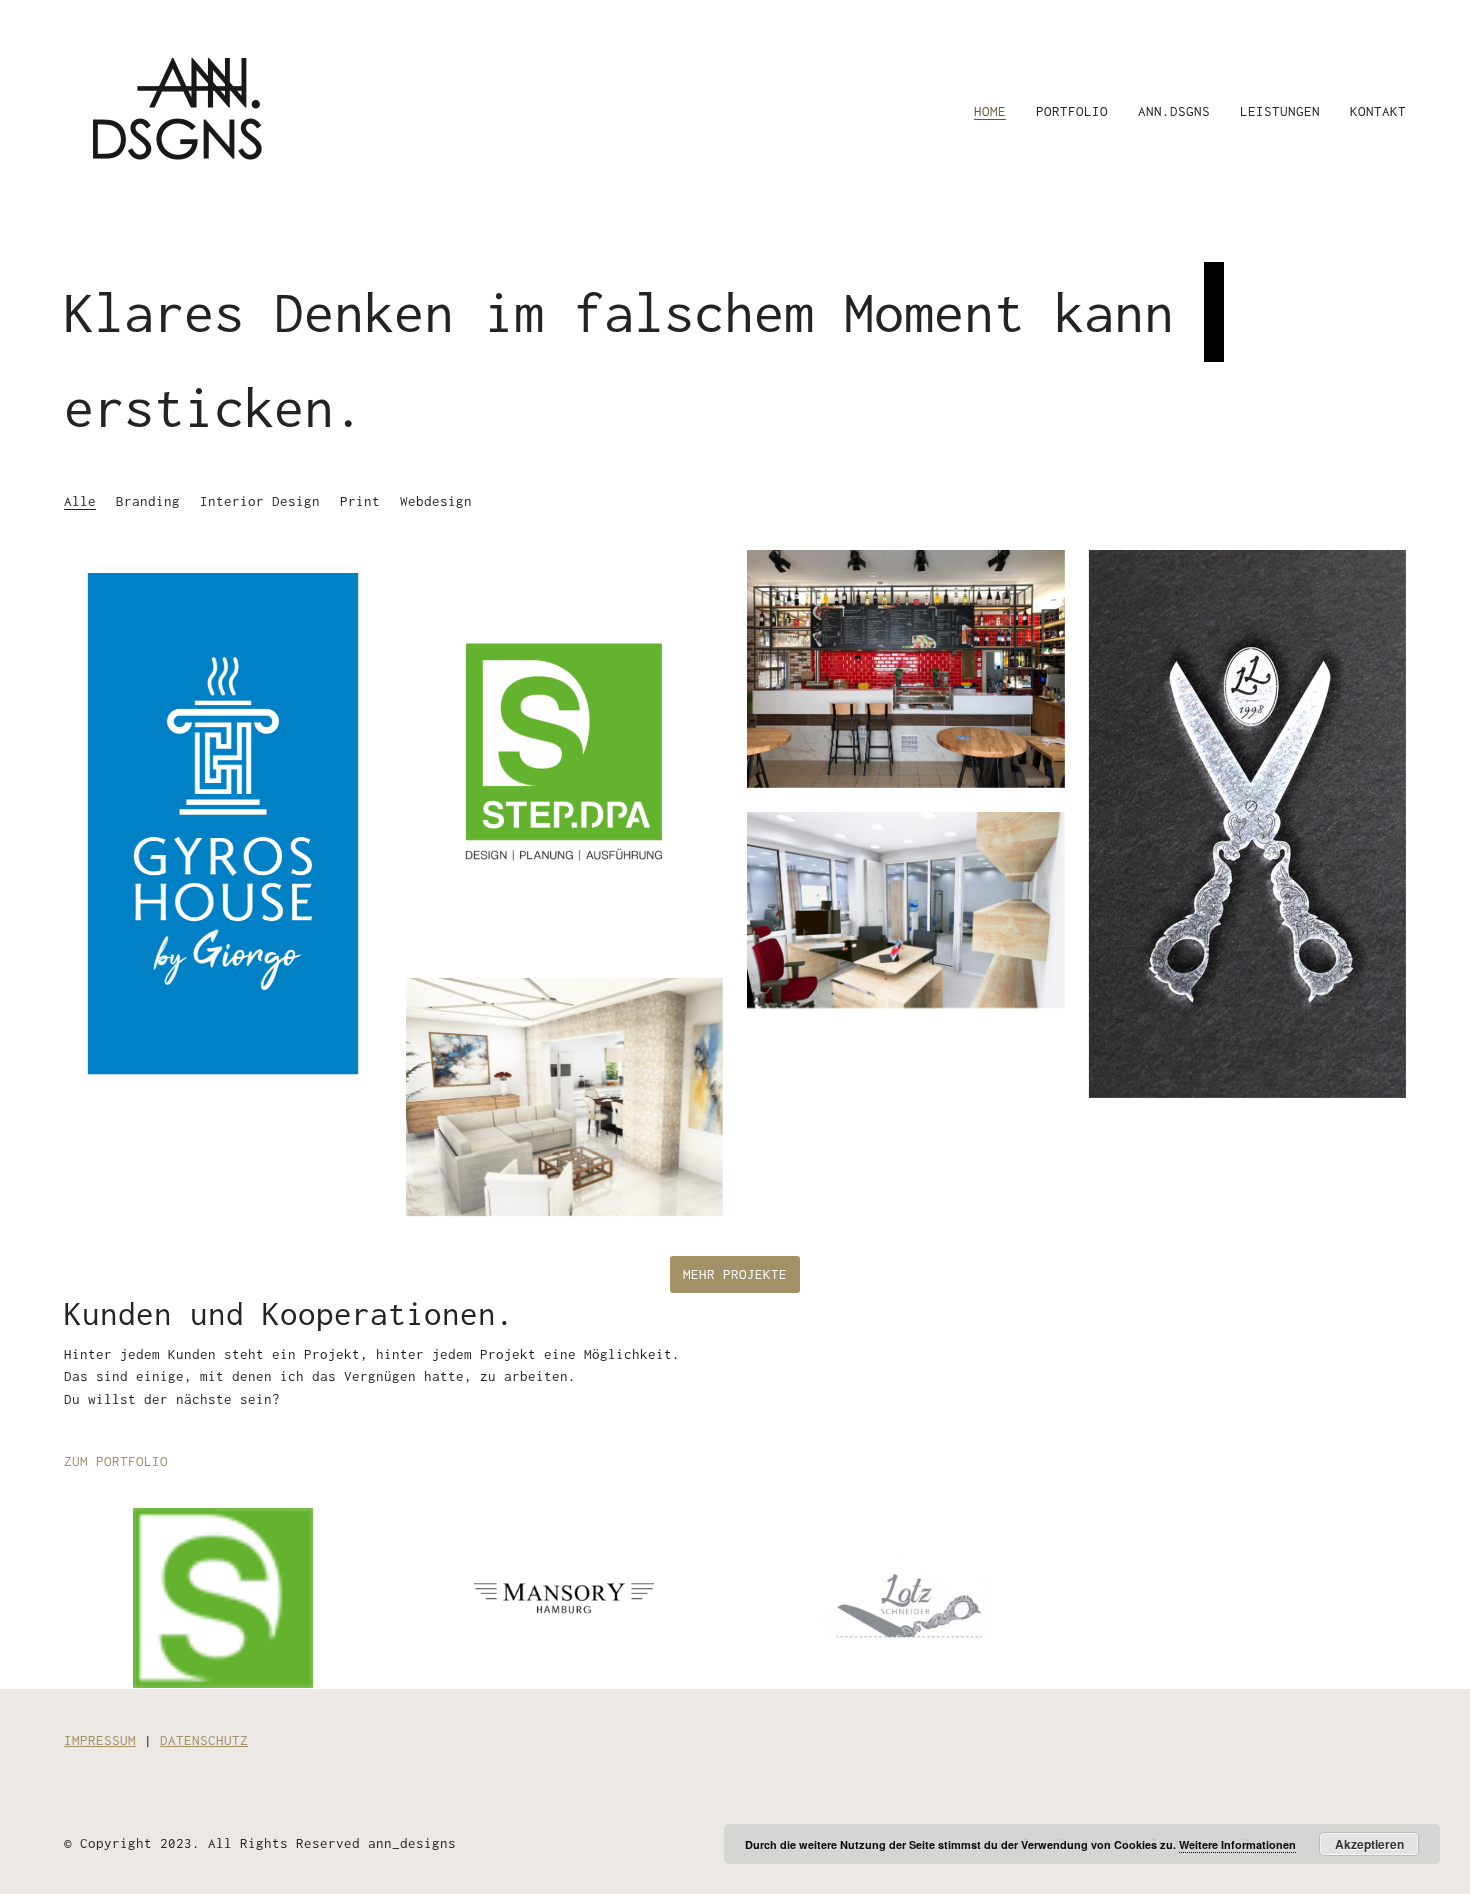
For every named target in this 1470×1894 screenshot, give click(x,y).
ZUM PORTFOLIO (116, 1461)
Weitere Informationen (1237, 1844)
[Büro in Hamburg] (906, 910)
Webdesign (436, 501)
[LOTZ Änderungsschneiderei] (1248, 824)
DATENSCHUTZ (204, 1740)
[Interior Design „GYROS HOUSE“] (906, 669)
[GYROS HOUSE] (223, 824)
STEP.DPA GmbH (223, 1594)
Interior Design (260, 501)
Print (360, 501)
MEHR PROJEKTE (735, 1274)
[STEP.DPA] (565, 752)
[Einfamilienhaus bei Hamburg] (565, 1097)
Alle (80, 501)
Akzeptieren (1369, 1844)
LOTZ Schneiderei (905, 1594)
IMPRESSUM (100, 1740)
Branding (148, 501)
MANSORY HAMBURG (564, 1594)
